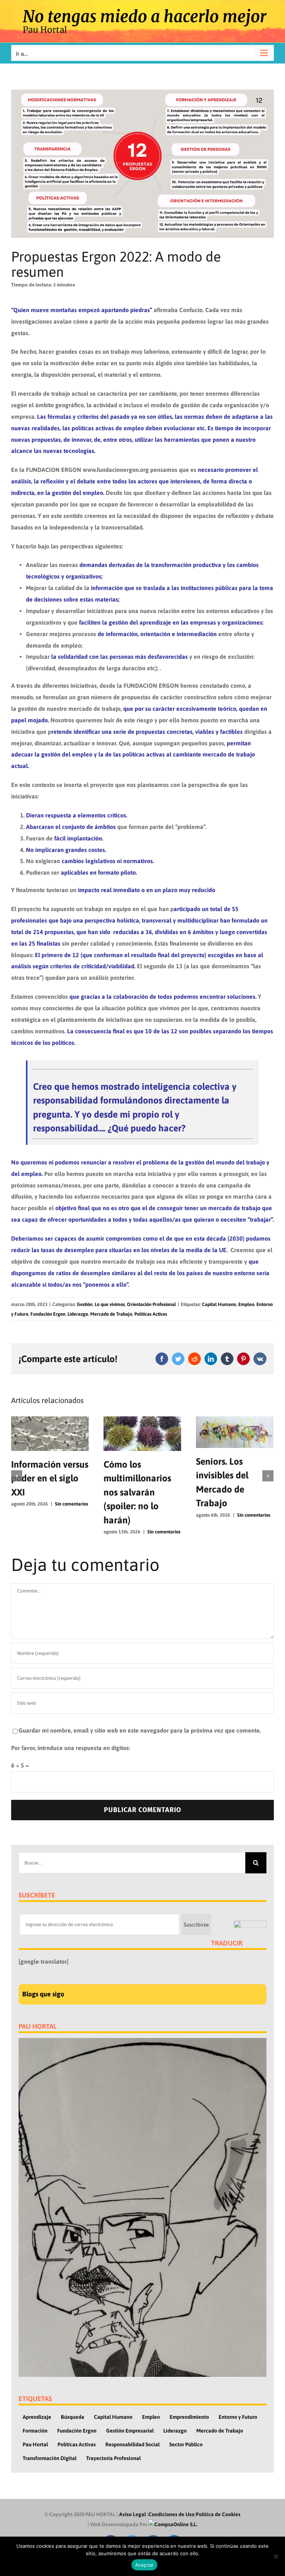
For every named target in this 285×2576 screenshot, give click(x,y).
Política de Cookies (218, 2514)
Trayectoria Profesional (113, 2458)
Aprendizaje (37, 2417)
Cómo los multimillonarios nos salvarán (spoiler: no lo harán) (137, 1492)
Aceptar (145, 2565)
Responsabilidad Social (132, 2444)
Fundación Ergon (48, 1314)
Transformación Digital (50, 2458)
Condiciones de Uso (171, 2514)
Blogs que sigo (43, 1994)
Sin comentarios (71, 1504)
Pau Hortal (35, 2444)
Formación (35, 2431)
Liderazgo (78, 1314)
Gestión (85, 1304)
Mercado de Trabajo (111, 1314)
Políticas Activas (151, 1314)
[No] (276, 2556)
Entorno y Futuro (238, 2417)
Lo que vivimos (110, 1304)
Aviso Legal (132, 2514)
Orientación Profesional (151, 1304)
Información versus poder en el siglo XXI (50, 1478)
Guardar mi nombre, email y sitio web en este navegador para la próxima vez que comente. (140, 1730)
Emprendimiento (189, 2417)
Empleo (246, 1304)
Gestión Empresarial (130, 2431)
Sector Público (186, 2444)
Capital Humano (219, 1304)
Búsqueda (73, 2417)
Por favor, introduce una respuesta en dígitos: (71, 1748)
